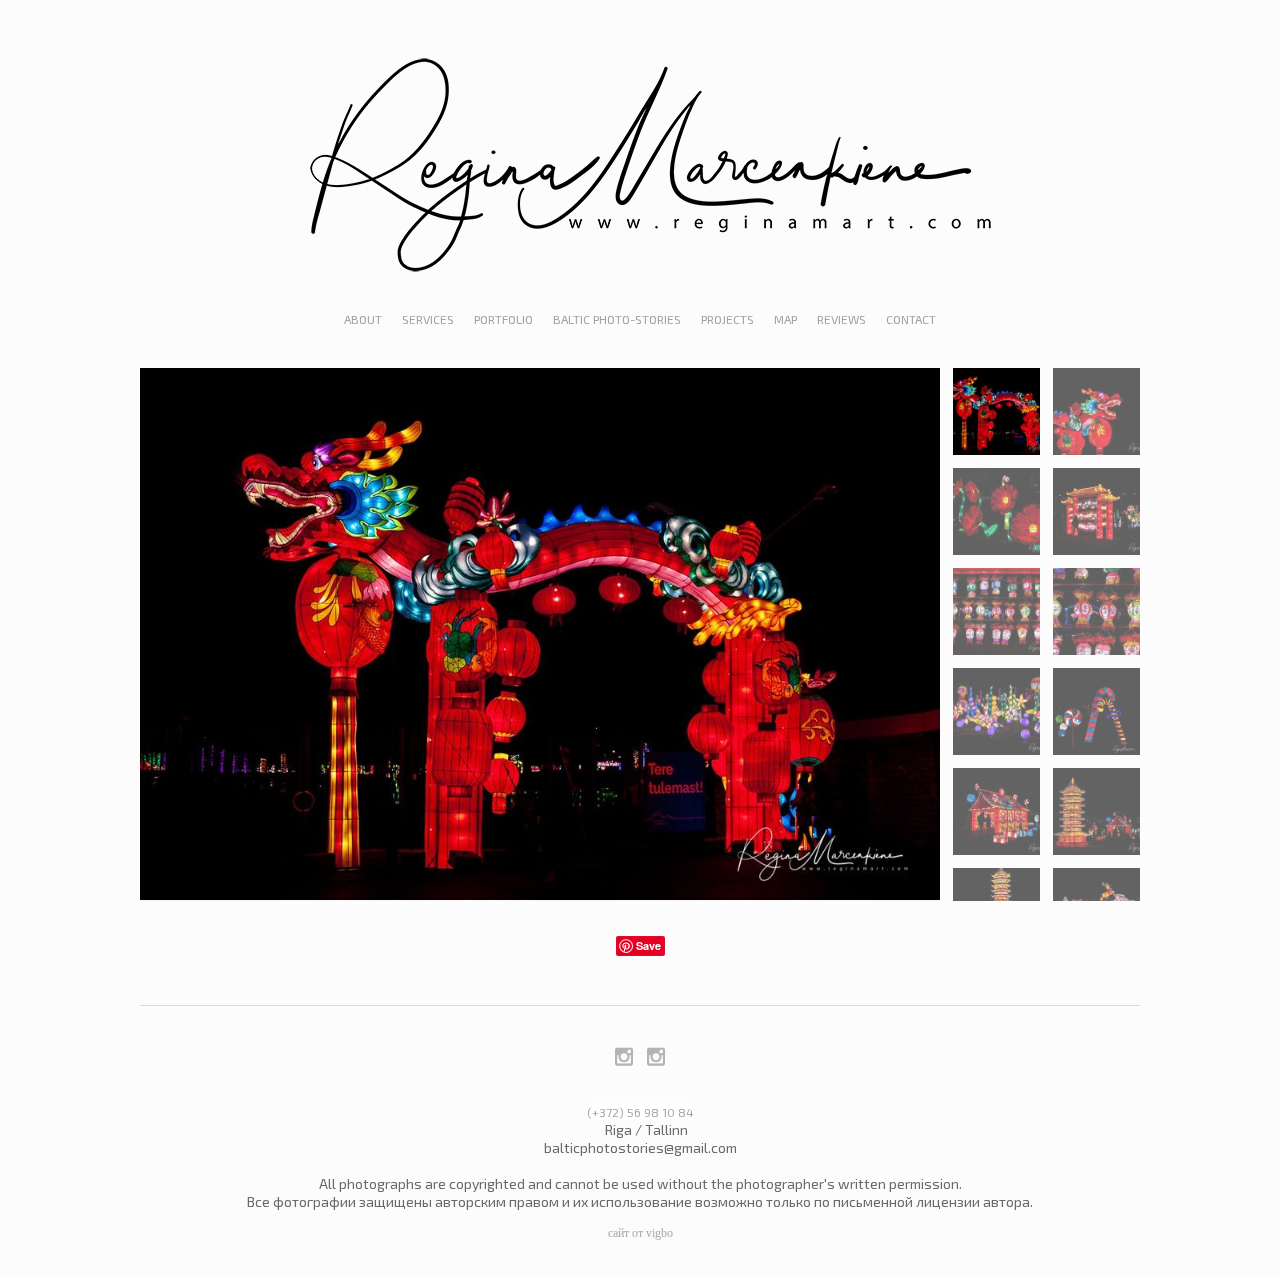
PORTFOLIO (503, 319)
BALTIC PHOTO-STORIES (617, 319)
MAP (785, 319)
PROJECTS (727, 319)
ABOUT (363, 319)
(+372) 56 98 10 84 (640, 1112)
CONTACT (911, 319)
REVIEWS (841, 319)
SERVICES (428, 319)
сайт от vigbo (640, 1233)
